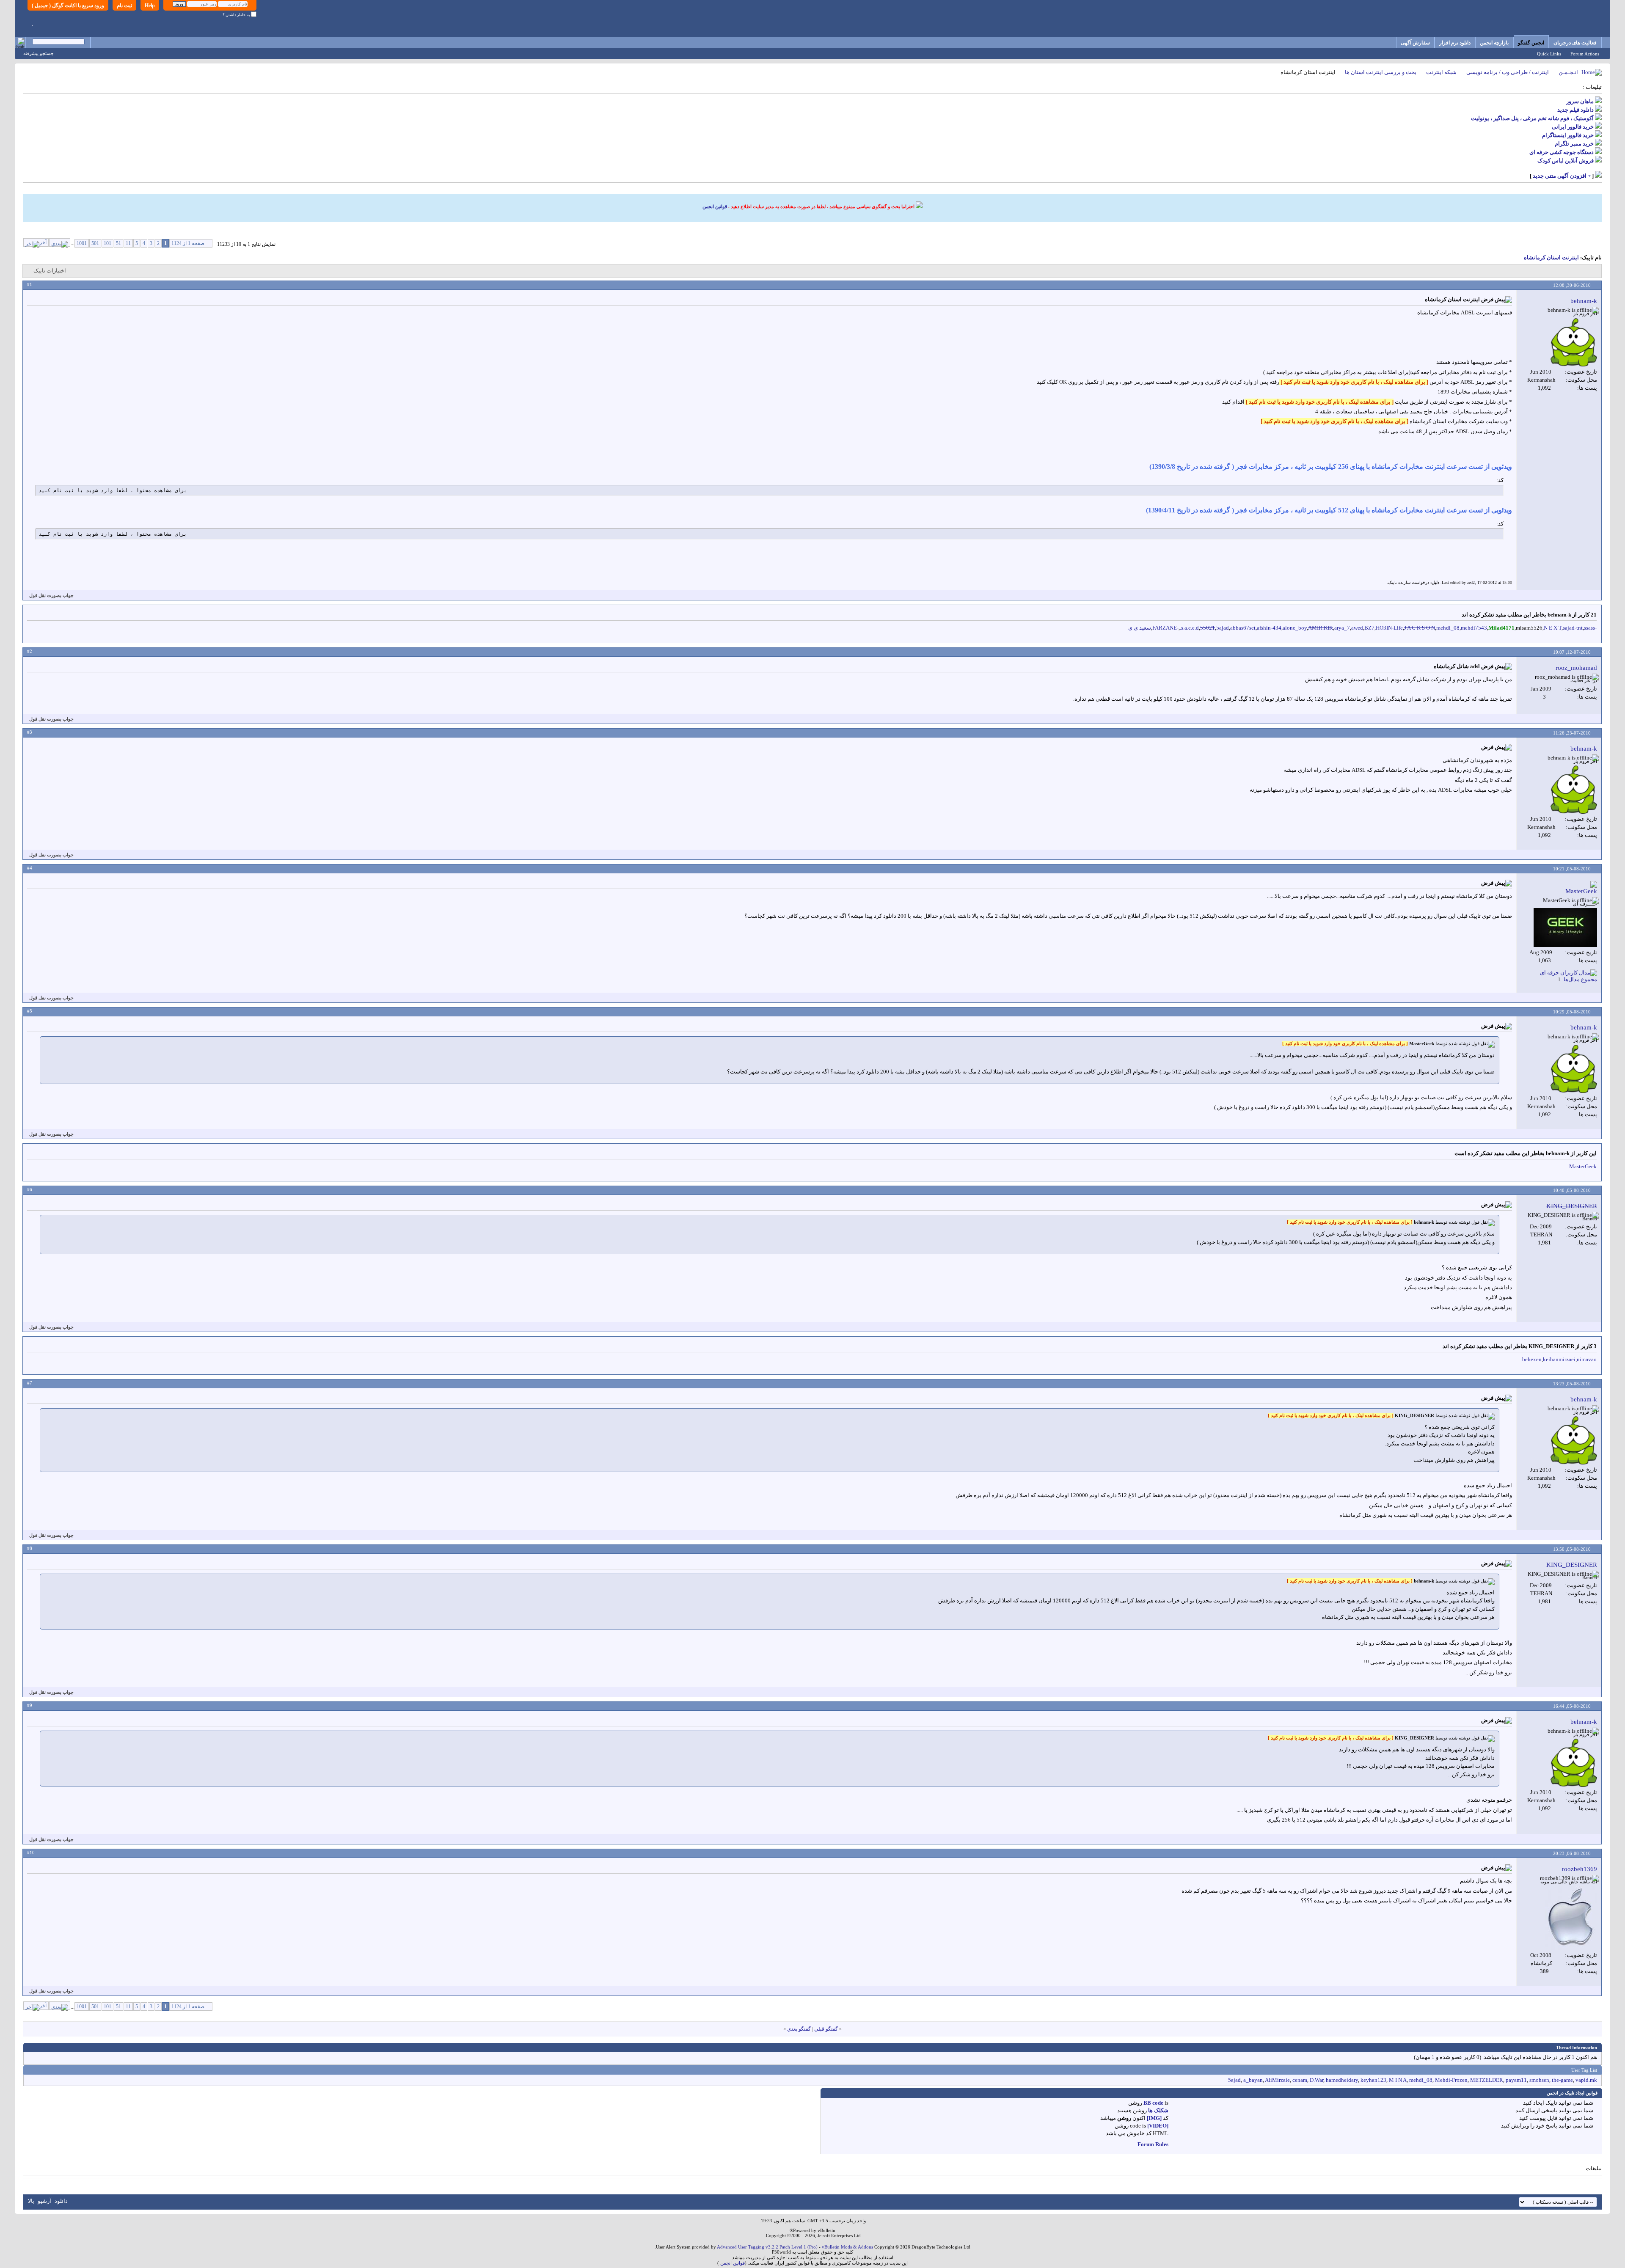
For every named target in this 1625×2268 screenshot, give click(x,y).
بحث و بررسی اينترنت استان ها (1381, 72)
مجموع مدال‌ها (1580, 979)
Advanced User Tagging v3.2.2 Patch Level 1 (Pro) (767, 2247)
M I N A (1398, 2080)
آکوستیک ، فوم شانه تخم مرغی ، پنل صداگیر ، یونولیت (1532, 118)
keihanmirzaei (1559, 1359)
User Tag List (1584, 2070)
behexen (1532, 1359)
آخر (43, 242)
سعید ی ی (1140, 628)
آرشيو (44, 2201)
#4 (30, 868)
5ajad (1223, 628)
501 (95, 243)
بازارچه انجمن (1494, 43)
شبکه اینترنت (1441, 72)
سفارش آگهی (1415, 43)
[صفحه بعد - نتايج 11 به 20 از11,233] (60, 242)
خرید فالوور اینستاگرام (1568, 135)
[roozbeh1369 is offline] (1571, 1918)
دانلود (61, 2201)
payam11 (1516, 2080)
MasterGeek (1583, 1166)
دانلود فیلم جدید (1575, 110)
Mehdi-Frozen (1451, 2080)
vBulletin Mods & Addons (847, 2247)
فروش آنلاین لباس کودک (1566, 161)
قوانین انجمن (715, 206)
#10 (31, 1852)
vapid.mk (1586, 2080)
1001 (82, 243)
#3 (30, 732)
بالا (31, 2201)
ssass (1589, 628)
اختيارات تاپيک (50, 271)
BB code (1153, 2103)
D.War (1317, 2080)
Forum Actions (1585, 54)
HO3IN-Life (1389, 628)
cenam (1300, 2080)
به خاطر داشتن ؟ (237, 15)
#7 (30, 1383)
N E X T (1553, 628)
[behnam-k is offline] (1574, 342)
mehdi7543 (1474, 628)
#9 (30, 1705)
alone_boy (1295, 628)
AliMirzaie (1277, 2080)
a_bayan (1253, 2080)
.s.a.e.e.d (1189, 628)
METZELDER (1487, 2080)
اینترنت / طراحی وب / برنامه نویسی (1508, 72)
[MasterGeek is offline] (1565, 928)
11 (128, 243)
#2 (30, 651)
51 (118, 243)
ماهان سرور (1580, 101)
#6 (30, 1189)
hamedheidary (1342, 2080)
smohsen (1539, 2080)
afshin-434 (1269, 628)
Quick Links (1549, 54)
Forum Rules (1153, 2144)
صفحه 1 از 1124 (188, 243)
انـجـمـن (1568, 72)
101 (107, 243)
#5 (30, 1011)
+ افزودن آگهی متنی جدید (1562, 176)
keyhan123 (1373, 2080)
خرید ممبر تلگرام (1574, 144)
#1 (30, 284)
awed (1357, 628)
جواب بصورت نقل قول (51, 595)
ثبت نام (124, 6)
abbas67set (1243, 628)
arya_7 (1342, 628)
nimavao (1587, 1359)
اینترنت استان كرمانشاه (1551, 257)
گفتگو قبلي (826, 2029)
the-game (1562, 2080)
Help (150, 6)
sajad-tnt (1573, 628)
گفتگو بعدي (799, 2029)
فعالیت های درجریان (1575, 43)
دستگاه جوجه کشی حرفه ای (1562, 152)
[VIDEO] (1158, 2126)
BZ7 (1369, 628)
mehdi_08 (1448, 628)
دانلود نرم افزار (1455, 43)
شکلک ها (1158, 2110)
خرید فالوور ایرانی (1573, 127)
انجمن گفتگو (1531, 43)
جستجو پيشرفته (39, 53)
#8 (30, 1548)
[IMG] (1154, 2118)
